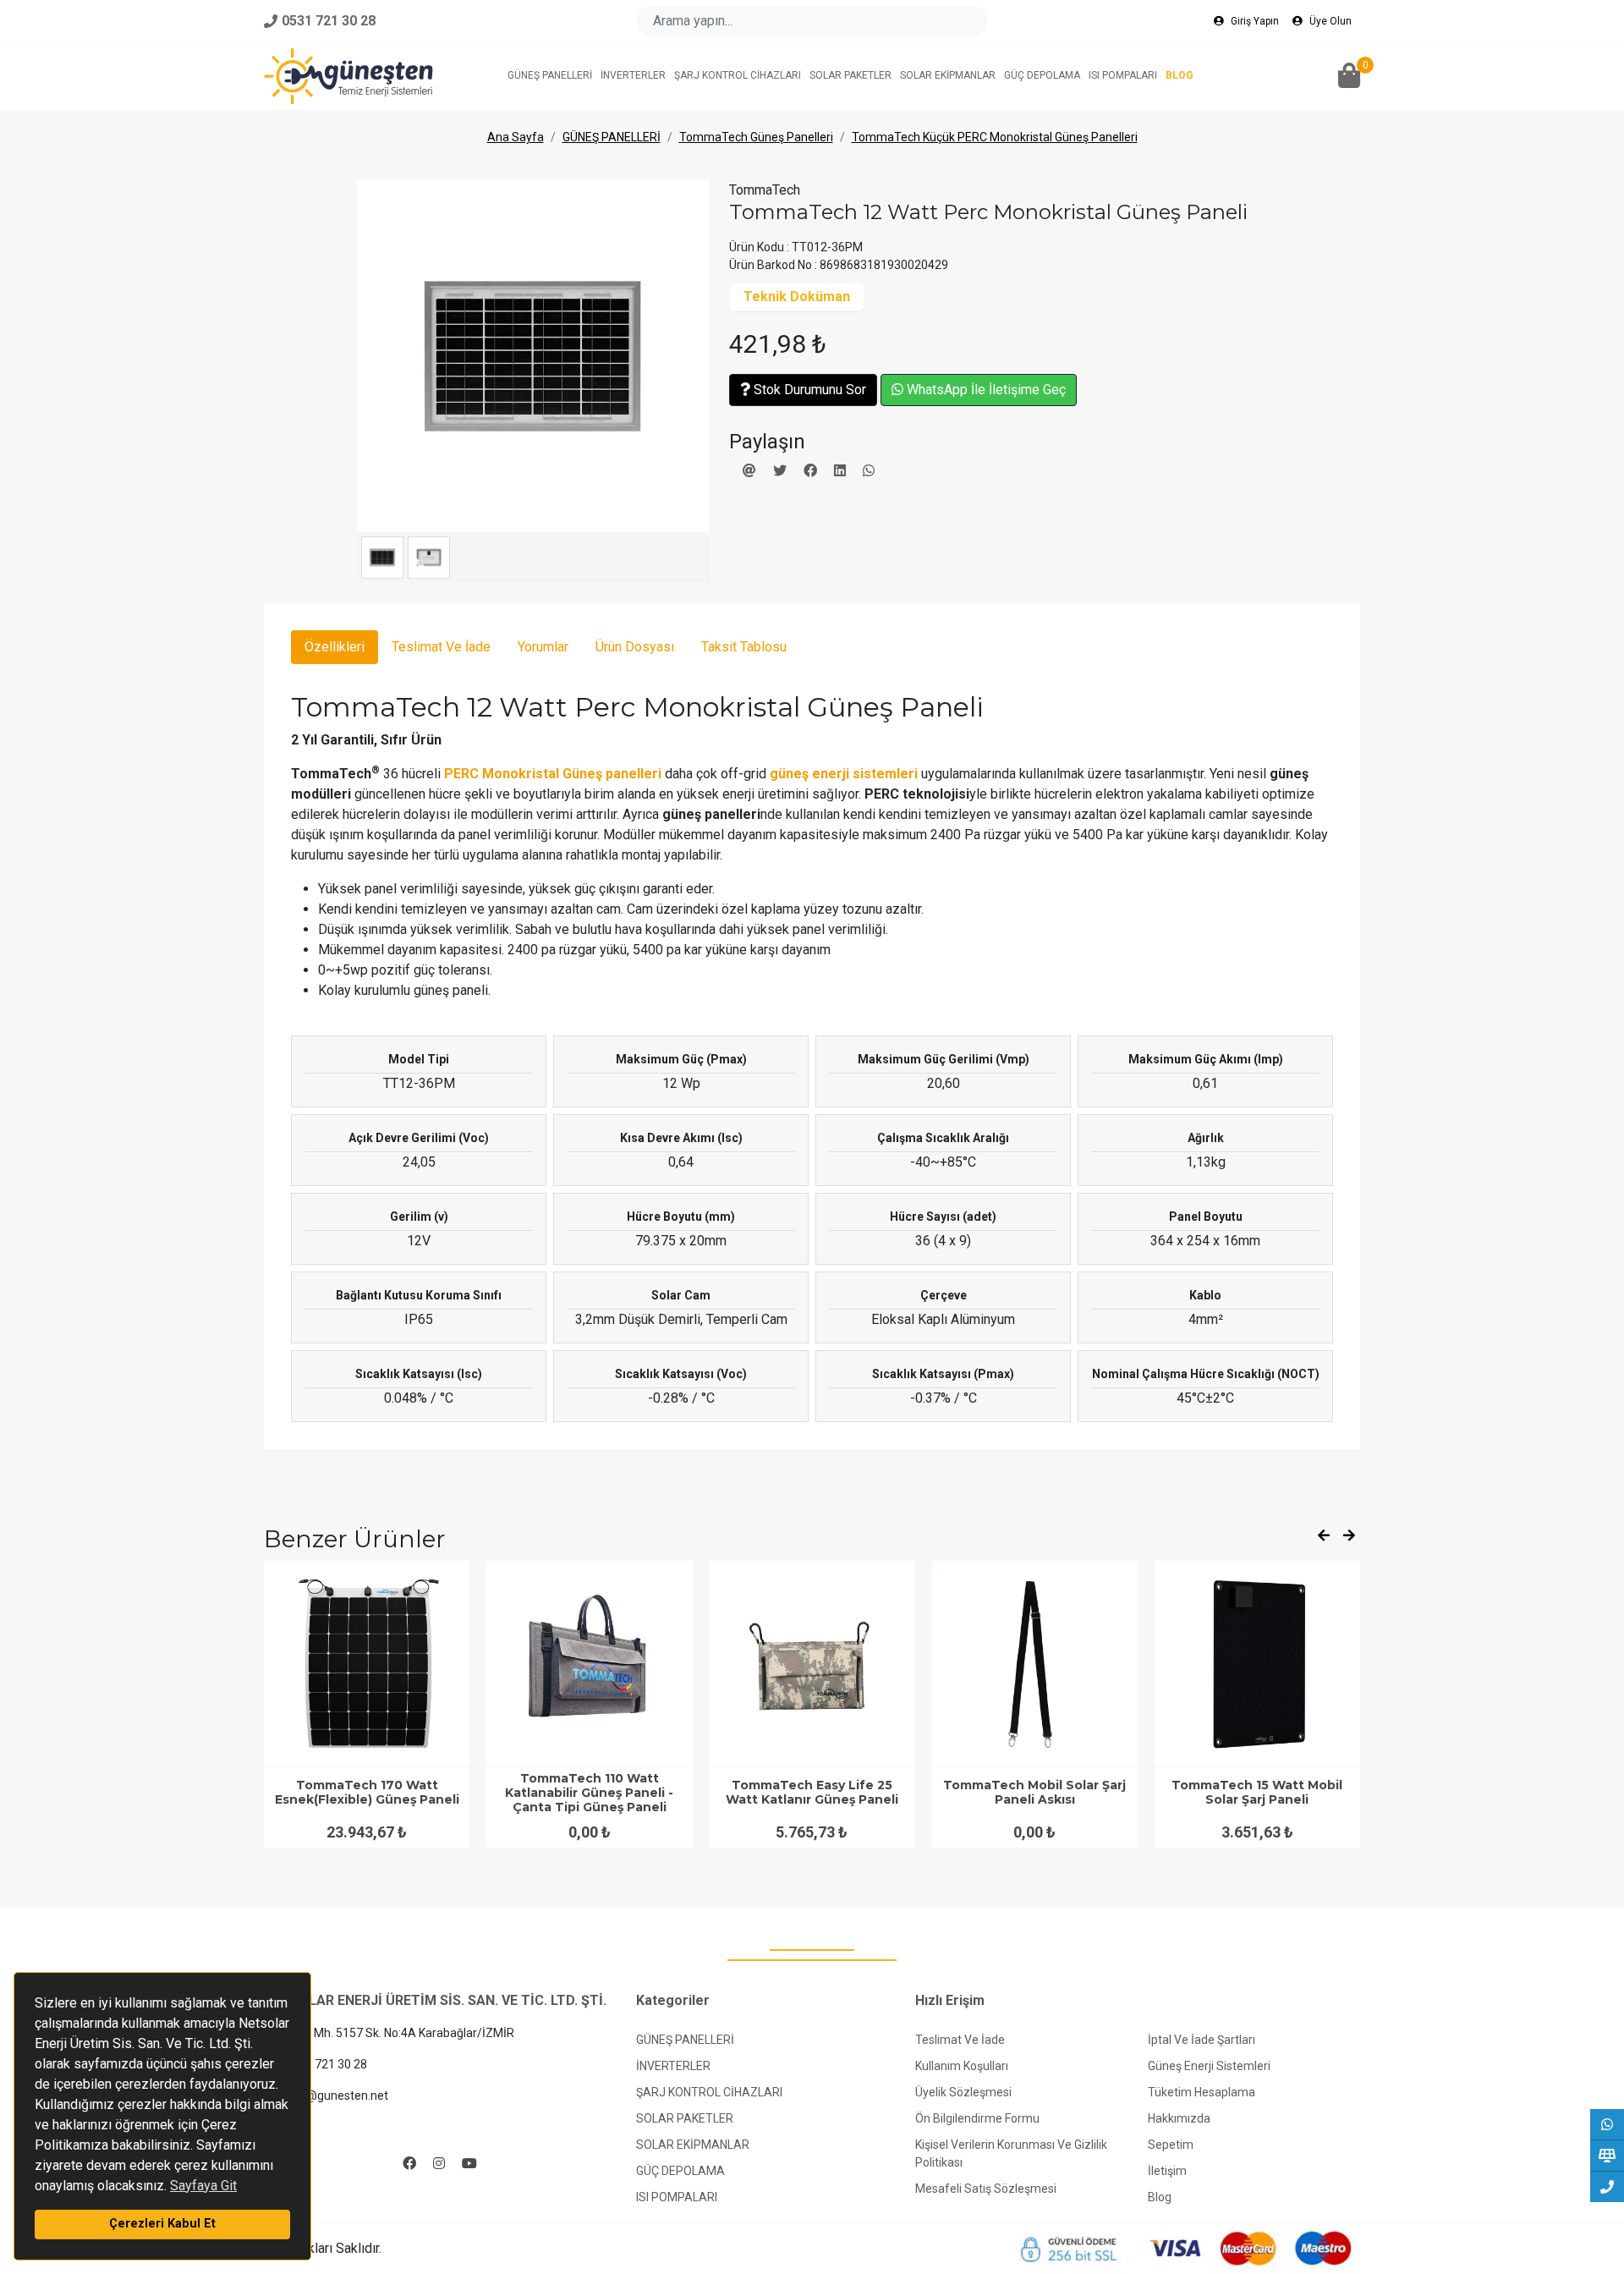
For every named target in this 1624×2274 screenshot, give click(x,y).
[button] (1349, 77)
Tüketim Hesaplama (1202, 2092)
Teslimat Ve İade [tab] (441, 647)
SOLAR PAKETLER (685, 2118)
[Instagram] (439, 2164)
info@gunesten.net (335, 2095)
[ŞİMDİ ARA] (1607, 2187)
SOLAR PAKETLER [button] (850, 75)
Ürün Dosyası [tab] (635, 647)
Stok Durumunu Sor (808, 390)
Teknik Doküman (797, 297)
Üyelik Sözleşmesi (963, 2092)
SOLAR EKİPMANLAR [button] (948, 75)
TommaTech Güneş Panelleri (756, 137)
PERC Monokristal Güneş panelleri (553, 774)
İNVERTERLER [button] (633, 75)
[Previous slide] (1324, 1536)
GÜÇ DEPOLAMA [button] (1042, 75)
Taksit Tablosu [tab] (744, 647)
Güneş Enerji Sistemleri (1209, 2066)
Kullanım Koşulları (962, 2066)
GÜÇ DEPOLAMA (680, 2171)
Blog (1160, 2197)
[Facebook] (409, 2164)
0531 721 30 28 (325, 2064)
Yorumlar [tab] (543, 647)
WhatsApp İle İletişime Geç (985, 390)
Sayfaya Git (203, 2186)
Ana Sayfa (516, 137)
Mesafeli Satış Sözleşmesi (986, 2189)
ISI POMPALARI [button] (1123, 75)
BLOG (1180, 75)
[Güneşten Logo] (348, 76)
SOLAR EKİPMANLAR (693, 2145)
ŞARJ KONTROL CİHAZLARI (709, 2092)
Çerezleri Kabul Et (162, 2224)
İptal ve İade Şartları (1202, 2040)
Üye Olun (1329, 21)
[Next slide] (1349, 1536)
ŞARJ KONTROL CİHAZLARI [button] (738, 75)
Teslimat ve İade (960, 2040)
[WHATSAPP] (1607, 2124)
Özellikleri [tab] (335, 647)
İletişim (1167, 2171)
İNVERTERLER (673, 2066)
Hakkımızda (1179, 2118)
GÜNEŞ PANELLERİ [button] (550, 75)
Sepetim (1171, 2145)
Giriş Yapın (1254, 21)
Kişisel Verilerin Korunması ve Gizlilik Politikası (1011, 2153)
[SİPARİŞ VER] (1607, 2156)
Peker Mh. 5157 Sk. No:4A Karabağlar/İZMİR (397, 2033)
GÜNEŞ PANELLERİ (612, 137)
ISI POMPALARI (677, 2197)
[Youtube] (469, 2164)
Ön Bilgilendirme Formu (977, 2118)
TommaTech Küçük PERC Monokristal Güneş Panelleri (995, 137)
